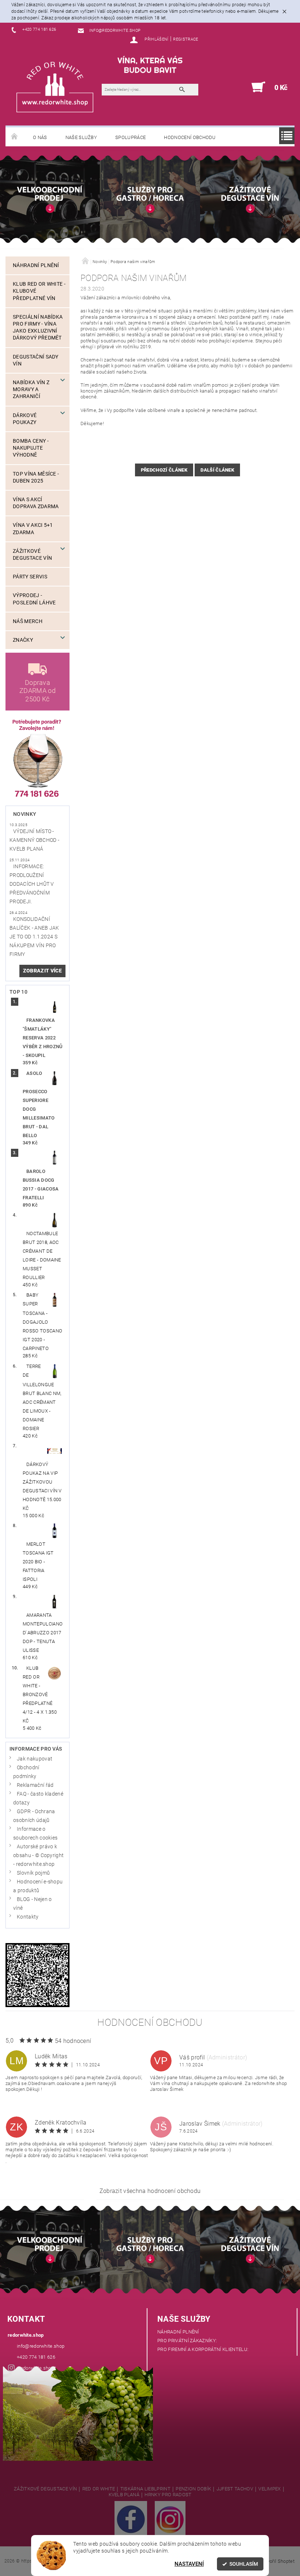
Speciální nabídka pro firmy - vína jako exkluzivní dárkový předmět (38, 328)
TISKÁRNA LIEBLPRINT (145, 2489)
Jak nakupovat (35, 1759)
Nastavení (189, 2564)
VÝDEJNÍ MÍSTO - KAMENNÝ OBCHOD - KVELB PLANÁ (34, 840)
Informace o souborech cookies (35, 1833)
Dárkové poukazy (25, 419)
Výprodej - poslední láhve (34, 599)
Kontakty (28, 1917)
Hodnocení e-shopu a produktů (38, 1886)
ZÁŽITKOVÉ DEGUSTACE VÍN (45, 2489)
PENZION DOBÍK (193, 2489)
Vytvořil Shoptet (277, 2561)
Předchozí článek (164, 470)
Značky (23, 640)
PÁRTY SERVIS (30, 577)
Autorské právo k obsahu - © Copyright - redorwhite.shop (38, 1855)
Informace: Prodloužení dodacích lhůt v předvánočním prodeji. (32, 884)
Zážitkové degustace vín (32, 555)
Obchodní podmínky (26, 1772)
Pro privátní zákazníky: (187, 2341)
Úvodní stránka (15, 137)
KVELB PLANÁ (124, 2495)
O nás (40, 137)
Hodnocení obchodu (190, 137)
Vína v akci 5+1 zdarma (33, 529)
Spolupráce (130, 137)
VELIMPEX (270, 2489)
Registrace (185, 39)
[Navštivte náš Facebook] (131, 2519)
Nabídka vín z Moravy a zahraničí (31, 389)
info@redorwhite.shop (41, 2346)
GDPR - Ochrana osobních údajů (34, 1816)
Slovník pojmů (33, 1873)
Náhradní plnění (36, 265)
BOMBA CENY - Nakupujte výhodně (31, 448)
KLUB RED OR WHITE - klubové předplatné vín (39, 291)
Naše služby (81, 137)
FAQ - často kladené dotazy (38, 1798)
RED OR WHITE (99, 2489)
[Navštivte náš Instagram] (170, 2519)
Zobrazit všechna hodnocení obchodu (150, 2191)
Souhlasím (244, 2564)
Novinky (25, 814)
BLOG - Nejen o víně (32, 1904)
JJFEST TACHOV (235, 2489)
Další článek (217, 470)
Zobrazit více (42, 971)
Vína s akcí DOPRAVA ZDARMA (36, 503)
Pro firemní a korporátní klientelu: (203, 2349)
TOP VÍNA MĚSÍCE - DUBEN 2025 (36, 477)
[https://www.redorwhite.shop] (55, 87)
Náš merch (28, 621)
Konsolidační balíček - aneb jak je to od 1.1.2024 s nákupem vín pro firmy (34, 937)
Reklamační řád (35, 1785)
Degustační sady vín (36, 360)
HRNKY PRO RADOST (168, 2495)
